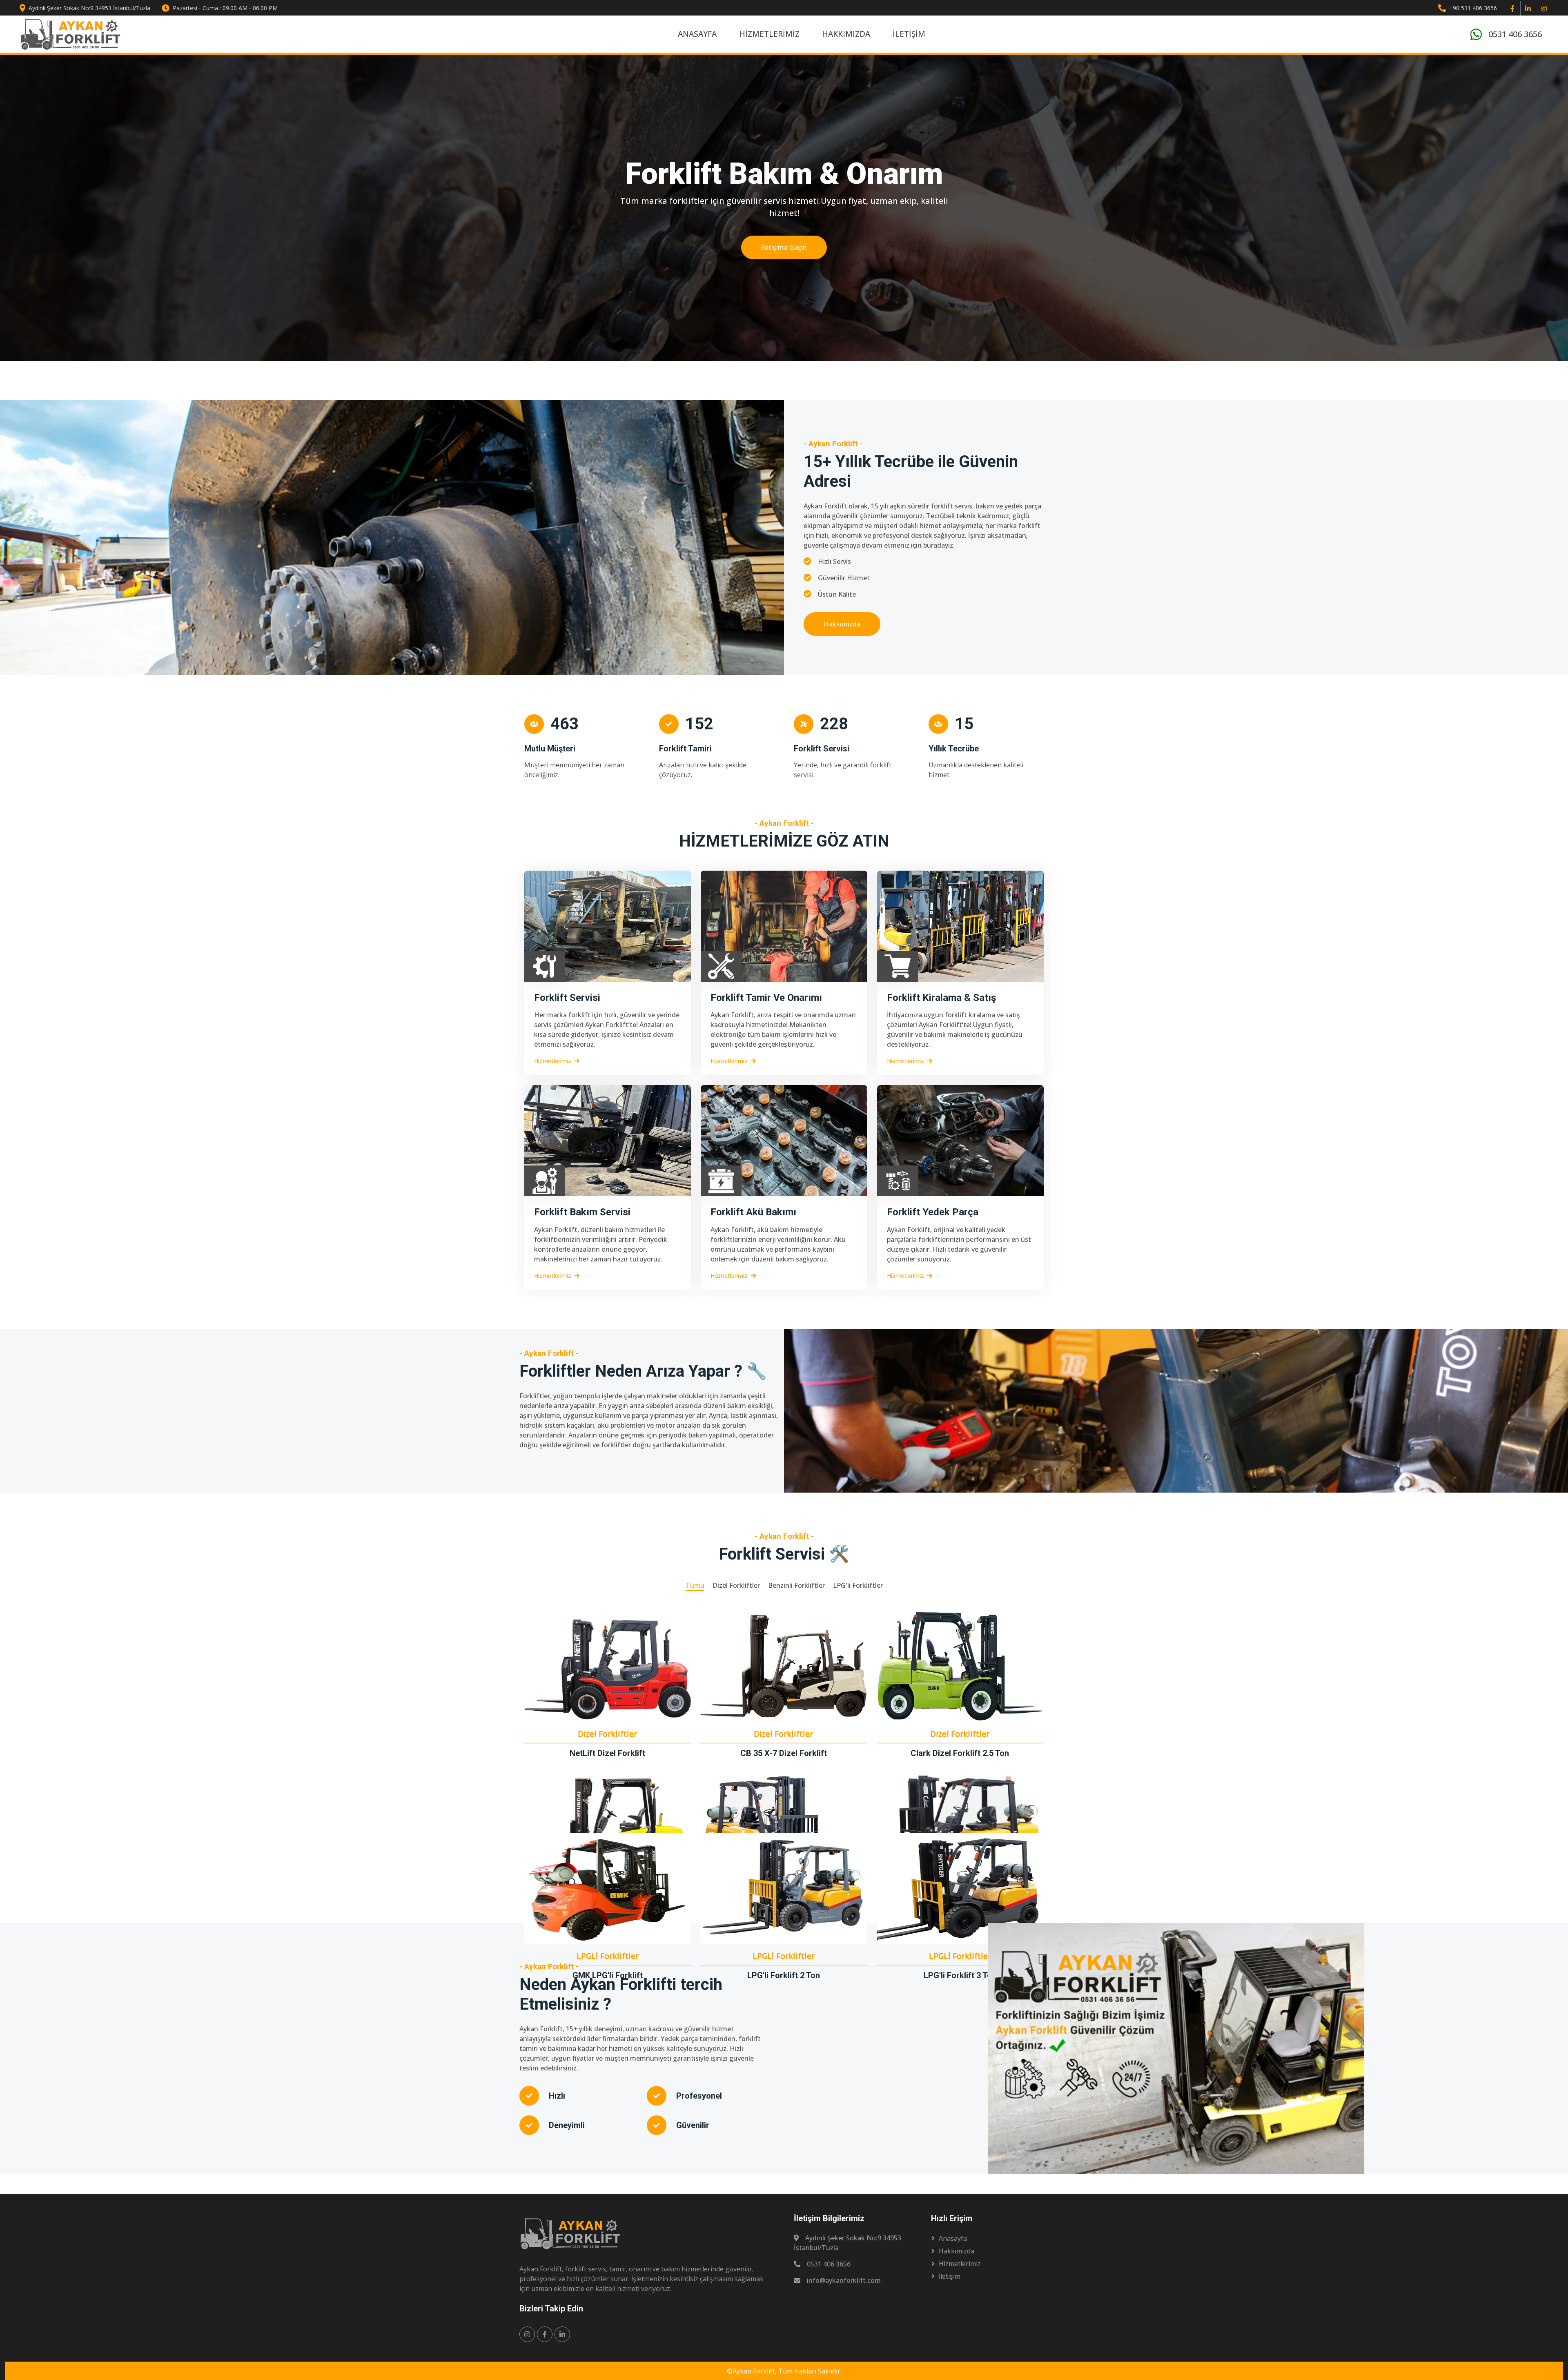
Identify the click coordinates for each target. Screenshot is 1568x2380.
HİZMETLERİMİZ (769, 34)
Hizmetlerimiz (553, 1061)
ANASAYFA (697, 34)
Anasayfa (953, 2238)
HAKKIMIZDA (846, 34)
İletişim (950, 2276)
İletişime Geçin (784, 247)
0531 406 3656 (1515, 34)
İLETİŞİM (909, 34)
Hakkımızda (842, 624)
